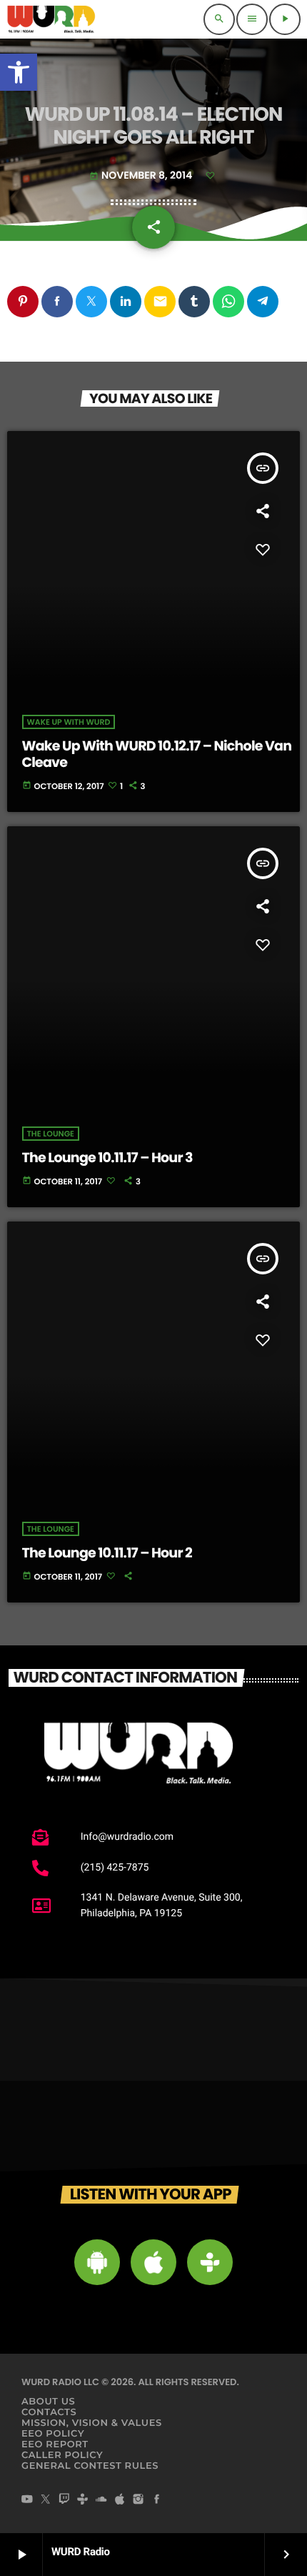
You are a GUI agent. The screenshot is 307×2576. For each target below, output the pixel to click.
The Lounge (51, 1134)
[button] (19, 72)
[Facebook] (157, 2500)
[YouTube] (27, 2500)
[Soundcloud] (101, 2500)
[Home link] (51, 19)
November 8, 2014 (142, 175)
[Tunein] (83, 2500)
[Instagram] (139, 2500)
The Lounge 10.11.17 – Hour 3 (107, 1158)
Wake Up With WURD (69, 722)
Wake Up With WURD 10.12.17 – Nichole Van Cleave (157, 754)
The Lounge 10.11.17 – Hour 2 (107, 1553)
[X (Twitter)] (46, 2500)
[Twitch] (64, 2500)
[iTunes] (120, 2500)
